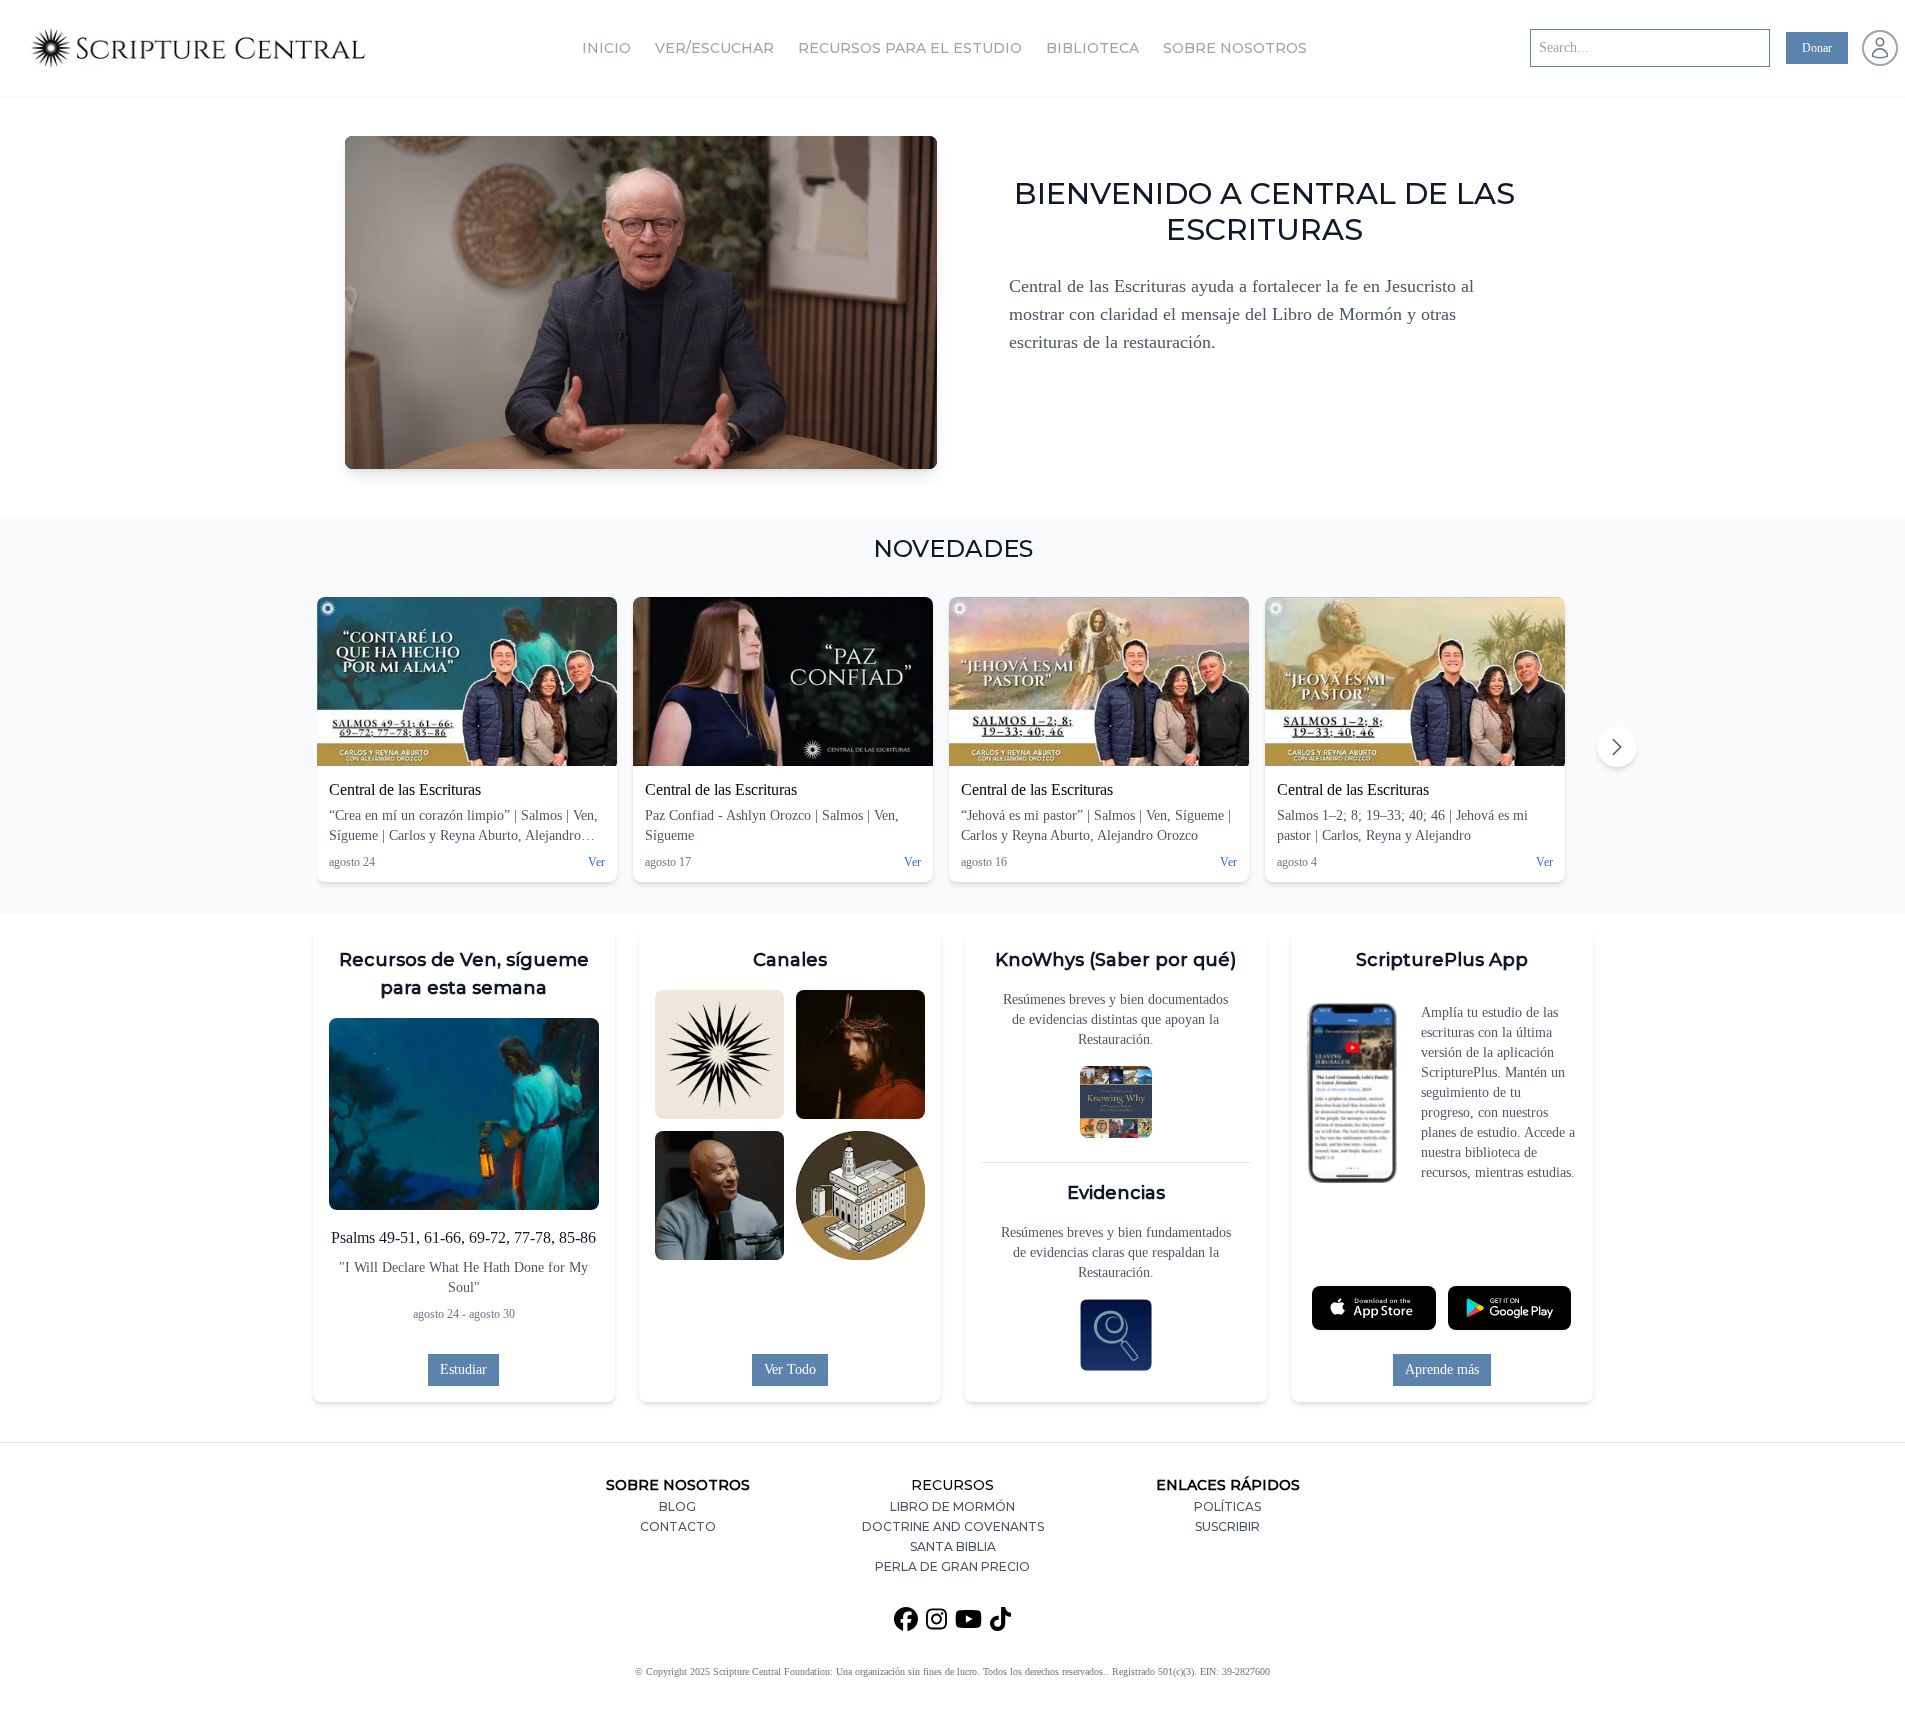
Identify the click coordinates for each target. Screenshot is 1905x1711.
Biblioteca (1092, 48)
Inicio (606, 48)
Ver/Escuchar (714, 48)
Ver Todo (790, 1369)
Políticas (1227, 1506)
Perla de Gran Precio (952, 1566)
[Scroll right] (1617, 747)
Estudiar (463, 1369)
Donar (1817, 48)
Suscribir (1227, 1526)
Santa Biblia (953, 1546)
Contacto (678, 1526)
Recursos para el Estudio (910, 48)
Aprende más (1442, 1369)
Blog (677, 1506)
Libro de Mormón (952, 1506)
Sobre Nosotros (1235, 48)
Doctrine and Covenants (953, 1526)
